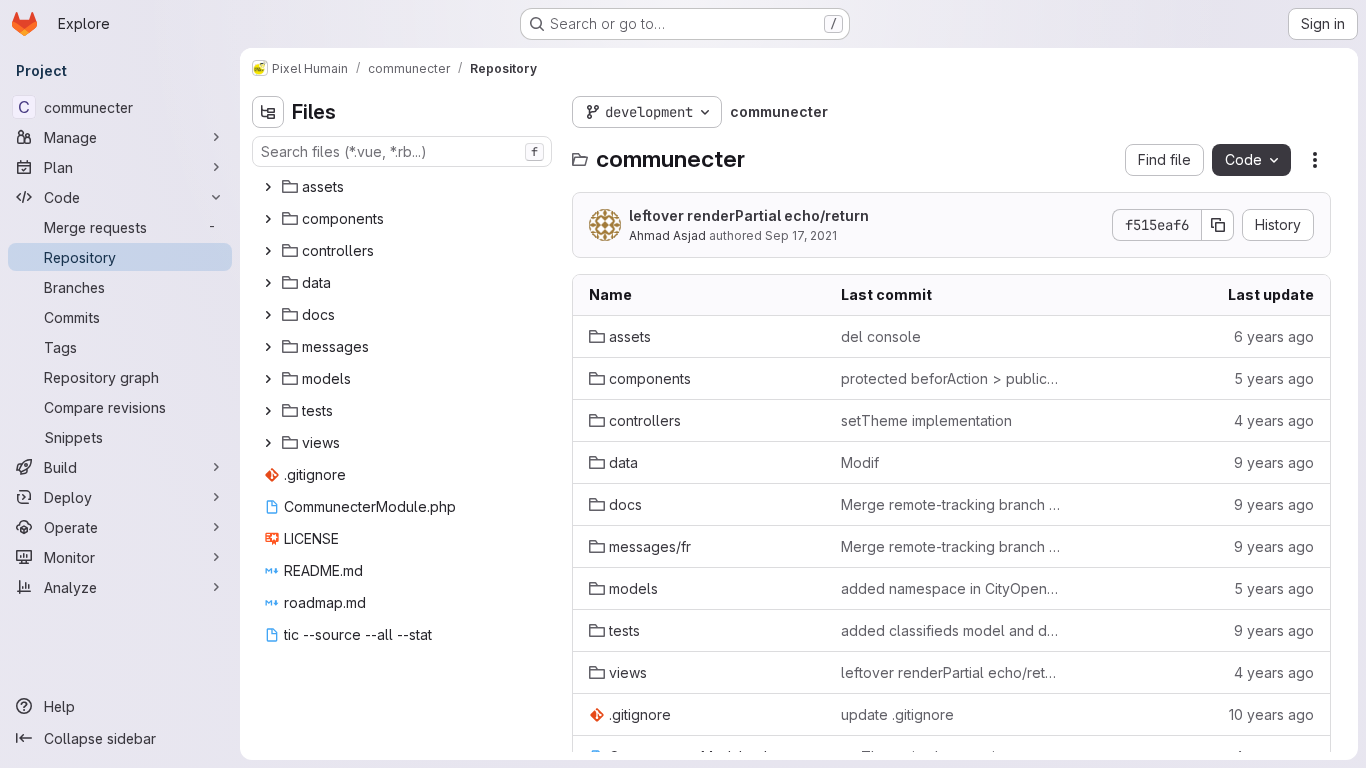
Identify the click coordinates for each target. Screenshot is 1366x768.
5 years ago (1274, 378)
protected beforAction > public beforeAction (951, 378)
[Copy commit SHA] (1218, 225)
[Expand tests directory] (268, 411)
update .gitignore (897, 714)
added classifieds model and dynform (951, 630)
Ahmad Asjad (667, 235)
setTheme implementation (926, 420)
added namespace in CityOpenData (951, 588)
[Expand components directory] (268, 219)
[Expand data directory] (268, 283)
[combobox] (402, 151)
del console (881, 336)
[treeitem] (404, 187)
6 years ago (1274, 336)
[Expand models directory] (268, 379)
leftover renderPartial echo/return (749, 215)
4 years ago (1274, 420)
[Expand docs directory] (268, 315)
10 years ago (1271, 714)
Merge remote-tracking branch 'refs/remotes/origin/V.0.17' (951, 504)
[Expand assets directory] (268, 187)
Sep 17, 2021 (801, 235)
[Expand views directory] (268, 443)
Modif (860, 462)
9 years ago (1274, 462)
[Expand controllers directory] (268, 251)
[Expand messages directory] (268, 347)
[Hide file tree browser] (268, 112)
